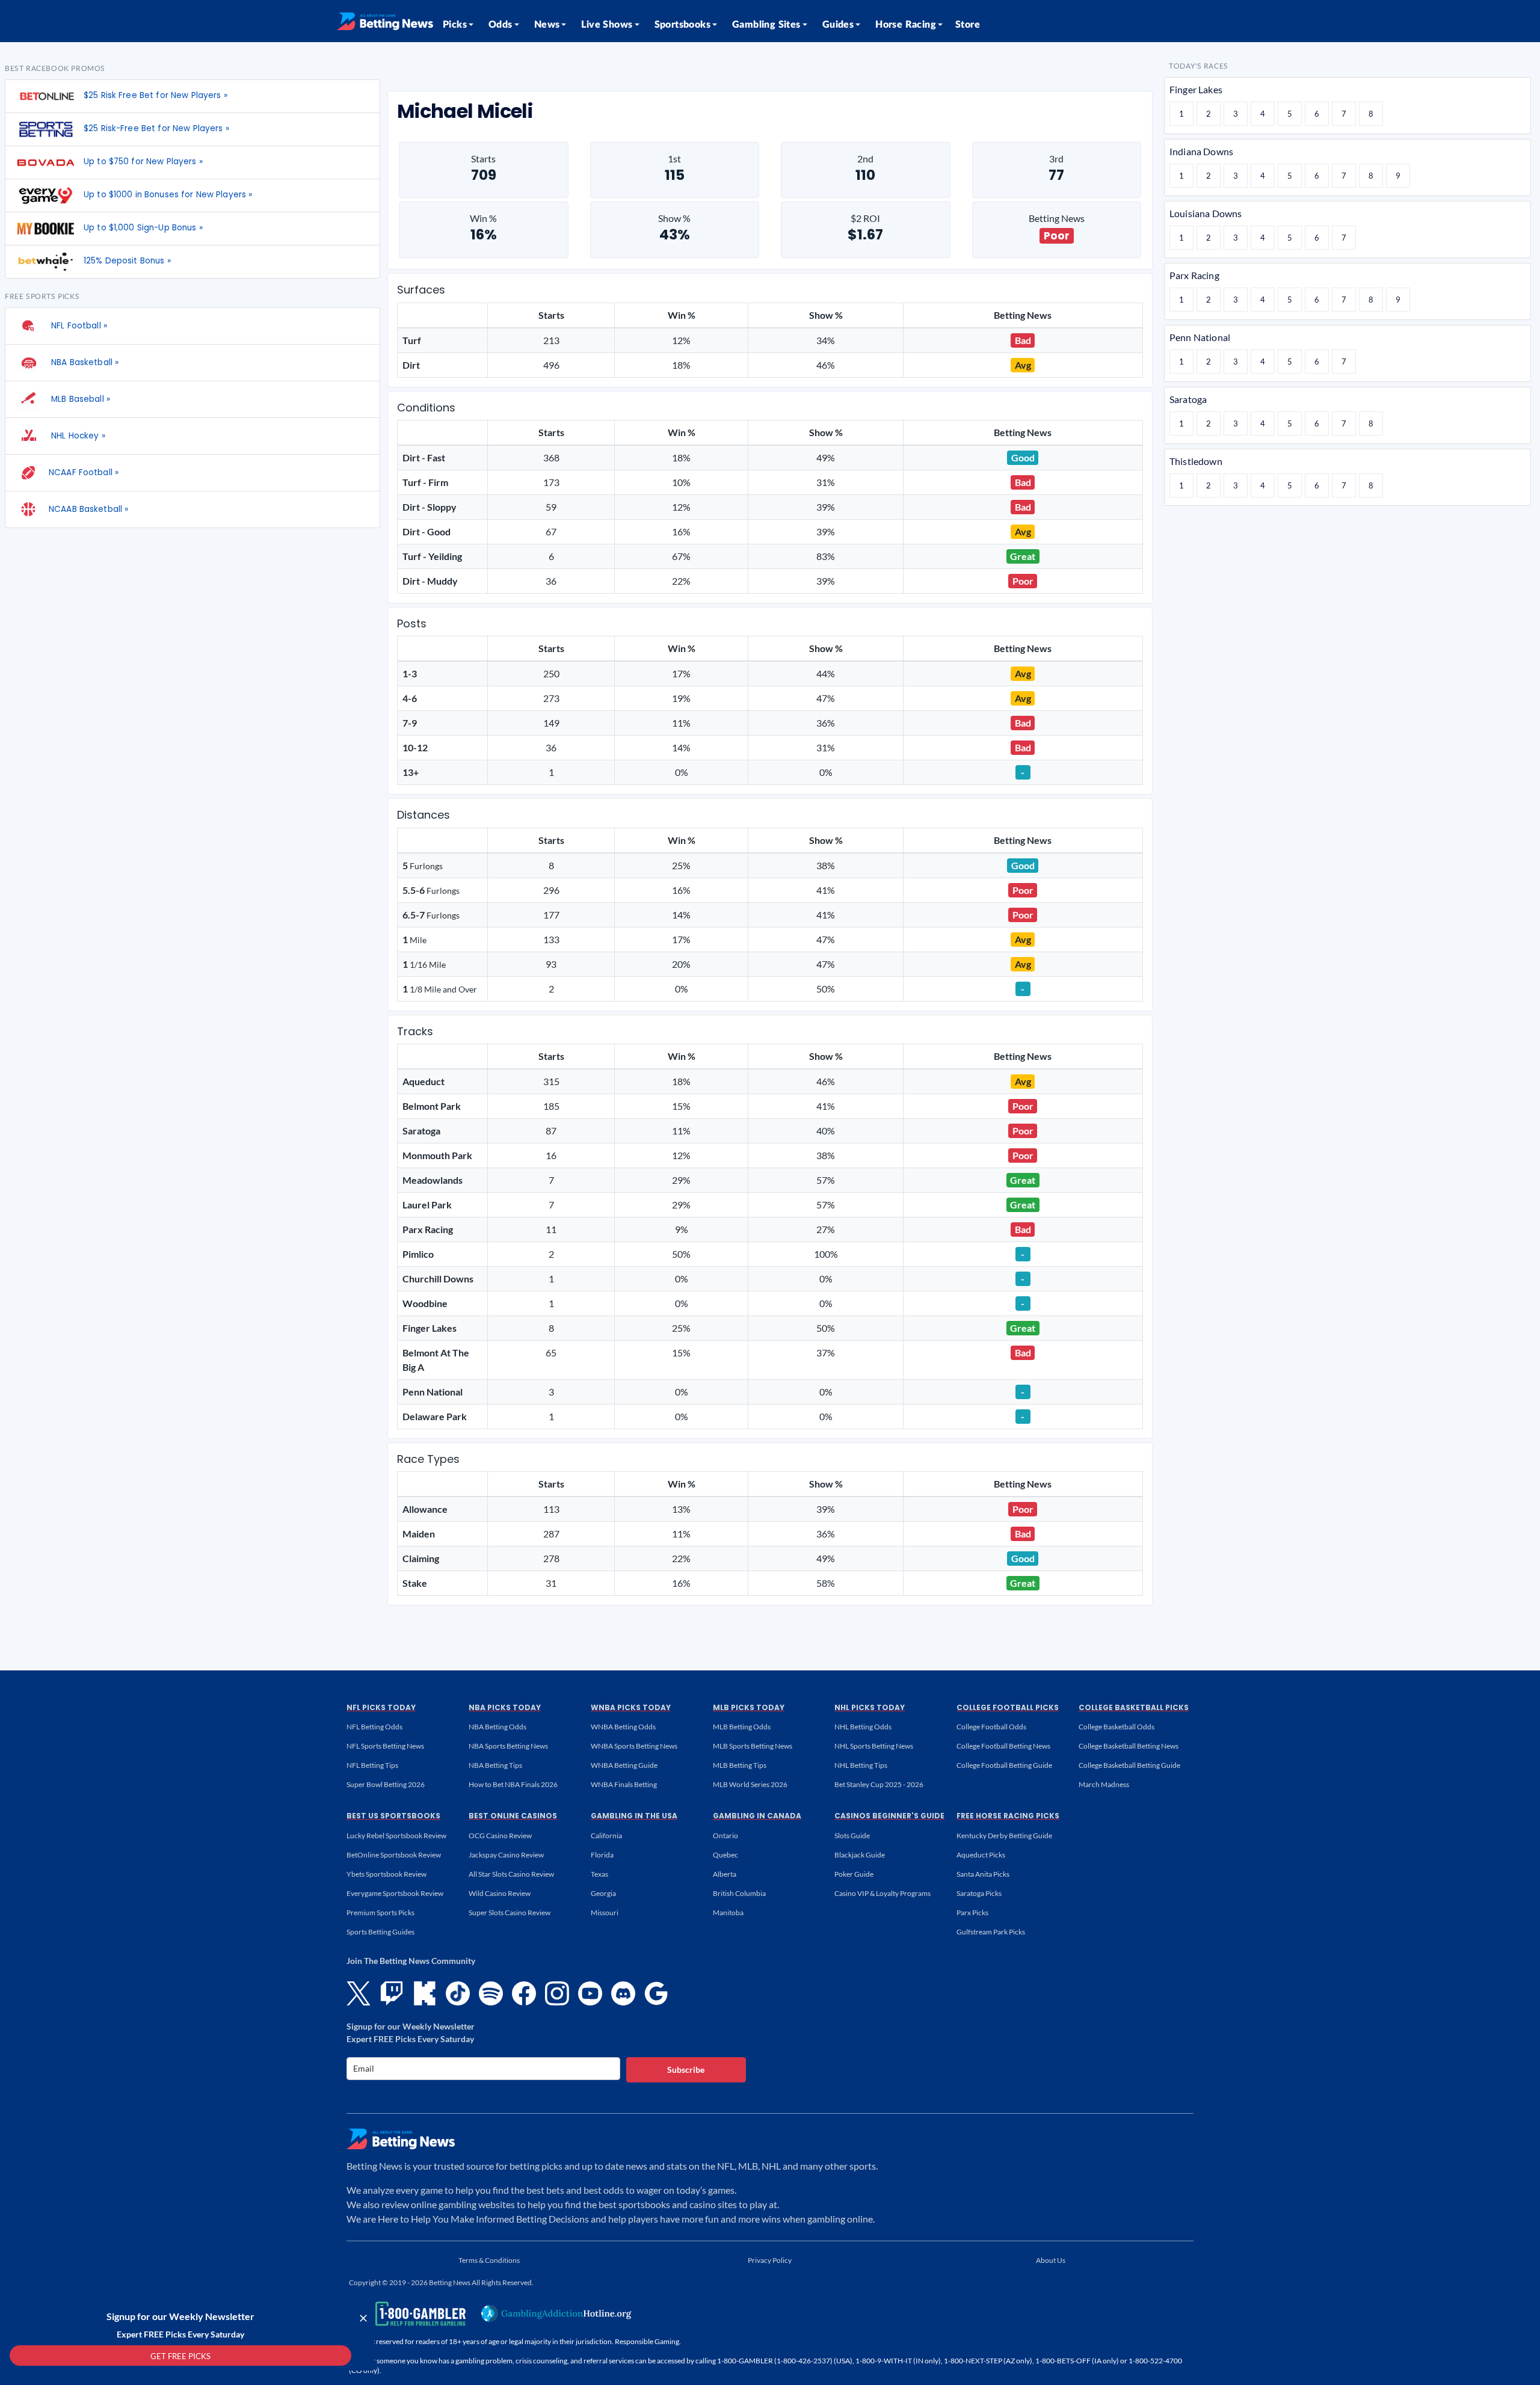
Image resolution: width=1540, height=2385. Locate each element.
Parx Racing (1194, 275)
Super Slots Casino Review (510, 1913)
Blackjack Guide (860, 1855)
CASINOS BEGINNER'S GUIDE (889, 1816)
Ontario (725, 1836)
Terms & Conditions (489, 2260)
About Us (1051, 2260)
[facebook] (524, 1993)
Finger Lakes (1196, 89)
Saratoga (1188, 399)
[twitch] (392, 1993)
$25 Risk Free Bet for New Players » (156, 95)
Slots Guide (852, 1836)
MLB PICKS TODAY (749, 1707)
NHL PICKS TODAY (870, 1707)
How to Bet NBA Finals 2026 (513, 1784)
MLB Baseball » (79, 399)
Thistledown (1196, 461)
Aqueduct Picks (981, 1855)
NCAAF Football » (84, 472)
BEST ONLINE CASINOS (513, 1816)
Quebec (725, 1855)
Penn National (1200, 337)
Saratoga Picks (979, 1893)
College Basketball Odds (1116, 1727)
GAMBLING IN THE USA (634, 1816)
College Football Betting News (1003, 1746)
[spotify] (491, 1993)
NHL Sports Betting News (874, 1746)
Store (968, 25)
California (606, 1836)
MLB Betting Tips (740, 1765)
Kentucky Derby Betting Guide (1004, 1836)
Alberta (725, 1874)
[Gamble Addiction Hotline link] (556, 2313)
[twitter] (359, 1993)
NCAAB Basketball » (88, 509)
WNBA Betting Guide (624, 1765)
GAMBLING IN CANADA (757, 1816)
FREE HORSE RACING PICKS (1008, 1816)
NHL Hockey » (77, 436)
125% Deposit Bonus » (127, 261)
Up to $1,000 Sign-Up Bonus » (143, 228)
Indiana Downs (1201, 151)
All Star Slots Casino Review (511, 1874)
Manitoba (728, 1913)
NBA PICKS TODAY (505, 1707)
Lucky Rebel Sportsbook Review (396, 1836)
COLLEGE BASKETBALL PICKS (1134, 1707)
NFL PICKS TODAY (381, 1707)
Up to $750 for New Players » (143, 162)
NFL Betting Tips (372, 1765)
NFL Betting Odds (374, 1727)
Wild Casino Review (500, 1893)
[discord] (623, 1993)
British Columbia (739, 1893)
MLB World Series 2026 (750, 1784)
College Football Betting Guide (1004, 1765)
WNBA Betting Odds (623, 1727)
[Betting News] (385, 21)
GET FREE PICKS (180, 2356)
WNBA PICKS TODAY (631, 1707)
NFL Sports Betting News (385, 1746)
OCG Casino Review (500, 1836)
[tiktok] (458, 1993)
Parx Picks (972, 1913)
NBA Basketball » (84, 362)
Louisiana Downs (1206, 213)
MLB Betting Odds (742, 1727)
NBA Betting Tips (495, 1765)
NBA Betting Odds (497, 1727)
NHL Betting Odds (863, 1727)
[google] (656, 1993)
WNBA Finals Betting (624, 1784)
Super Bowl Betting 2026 (386, 1784)
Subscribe (686, 2070)
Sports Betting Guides (380, 1932)
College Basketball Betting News (1129, 1746)
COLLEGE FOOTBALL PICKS (1008, 1707)
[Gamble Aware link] (405, 2314)
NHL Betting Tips (861, 1765)
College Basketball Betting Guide (1129, 1765)
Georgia (603, 1893)
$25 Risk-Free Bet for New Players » (156, 128)
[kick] (425, 1993)
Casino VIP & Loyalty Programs (882, 1893)
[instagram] (557, 1993)
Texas (599, 1874)
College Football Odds (991, 1727)
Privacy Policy (770, 2260)
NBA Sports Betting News (508, 1746)
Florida (602, 1855)
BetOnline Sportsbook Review (394, 1855)
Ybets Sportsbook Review (387, 1874)
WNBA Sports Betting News (634, 1746)
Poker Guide (854, 1874)
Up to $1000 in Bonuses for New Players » (168, 195)
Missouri (605, 1913)
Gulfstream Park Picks (991, 1932)
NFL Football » (78, 326)
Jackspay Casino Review (506, 1855)
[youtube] (590, 1993)
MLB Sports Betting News (753, 1746)
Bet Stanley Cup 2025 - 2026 (879, 1784)
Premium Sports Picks (380, 1913)
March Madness (1104, 1784)
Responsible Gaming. (648, 2341)
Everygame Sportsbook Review (395, 1893)
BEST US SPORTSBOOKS (393, 1816)
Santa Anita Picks (983, 1874)
